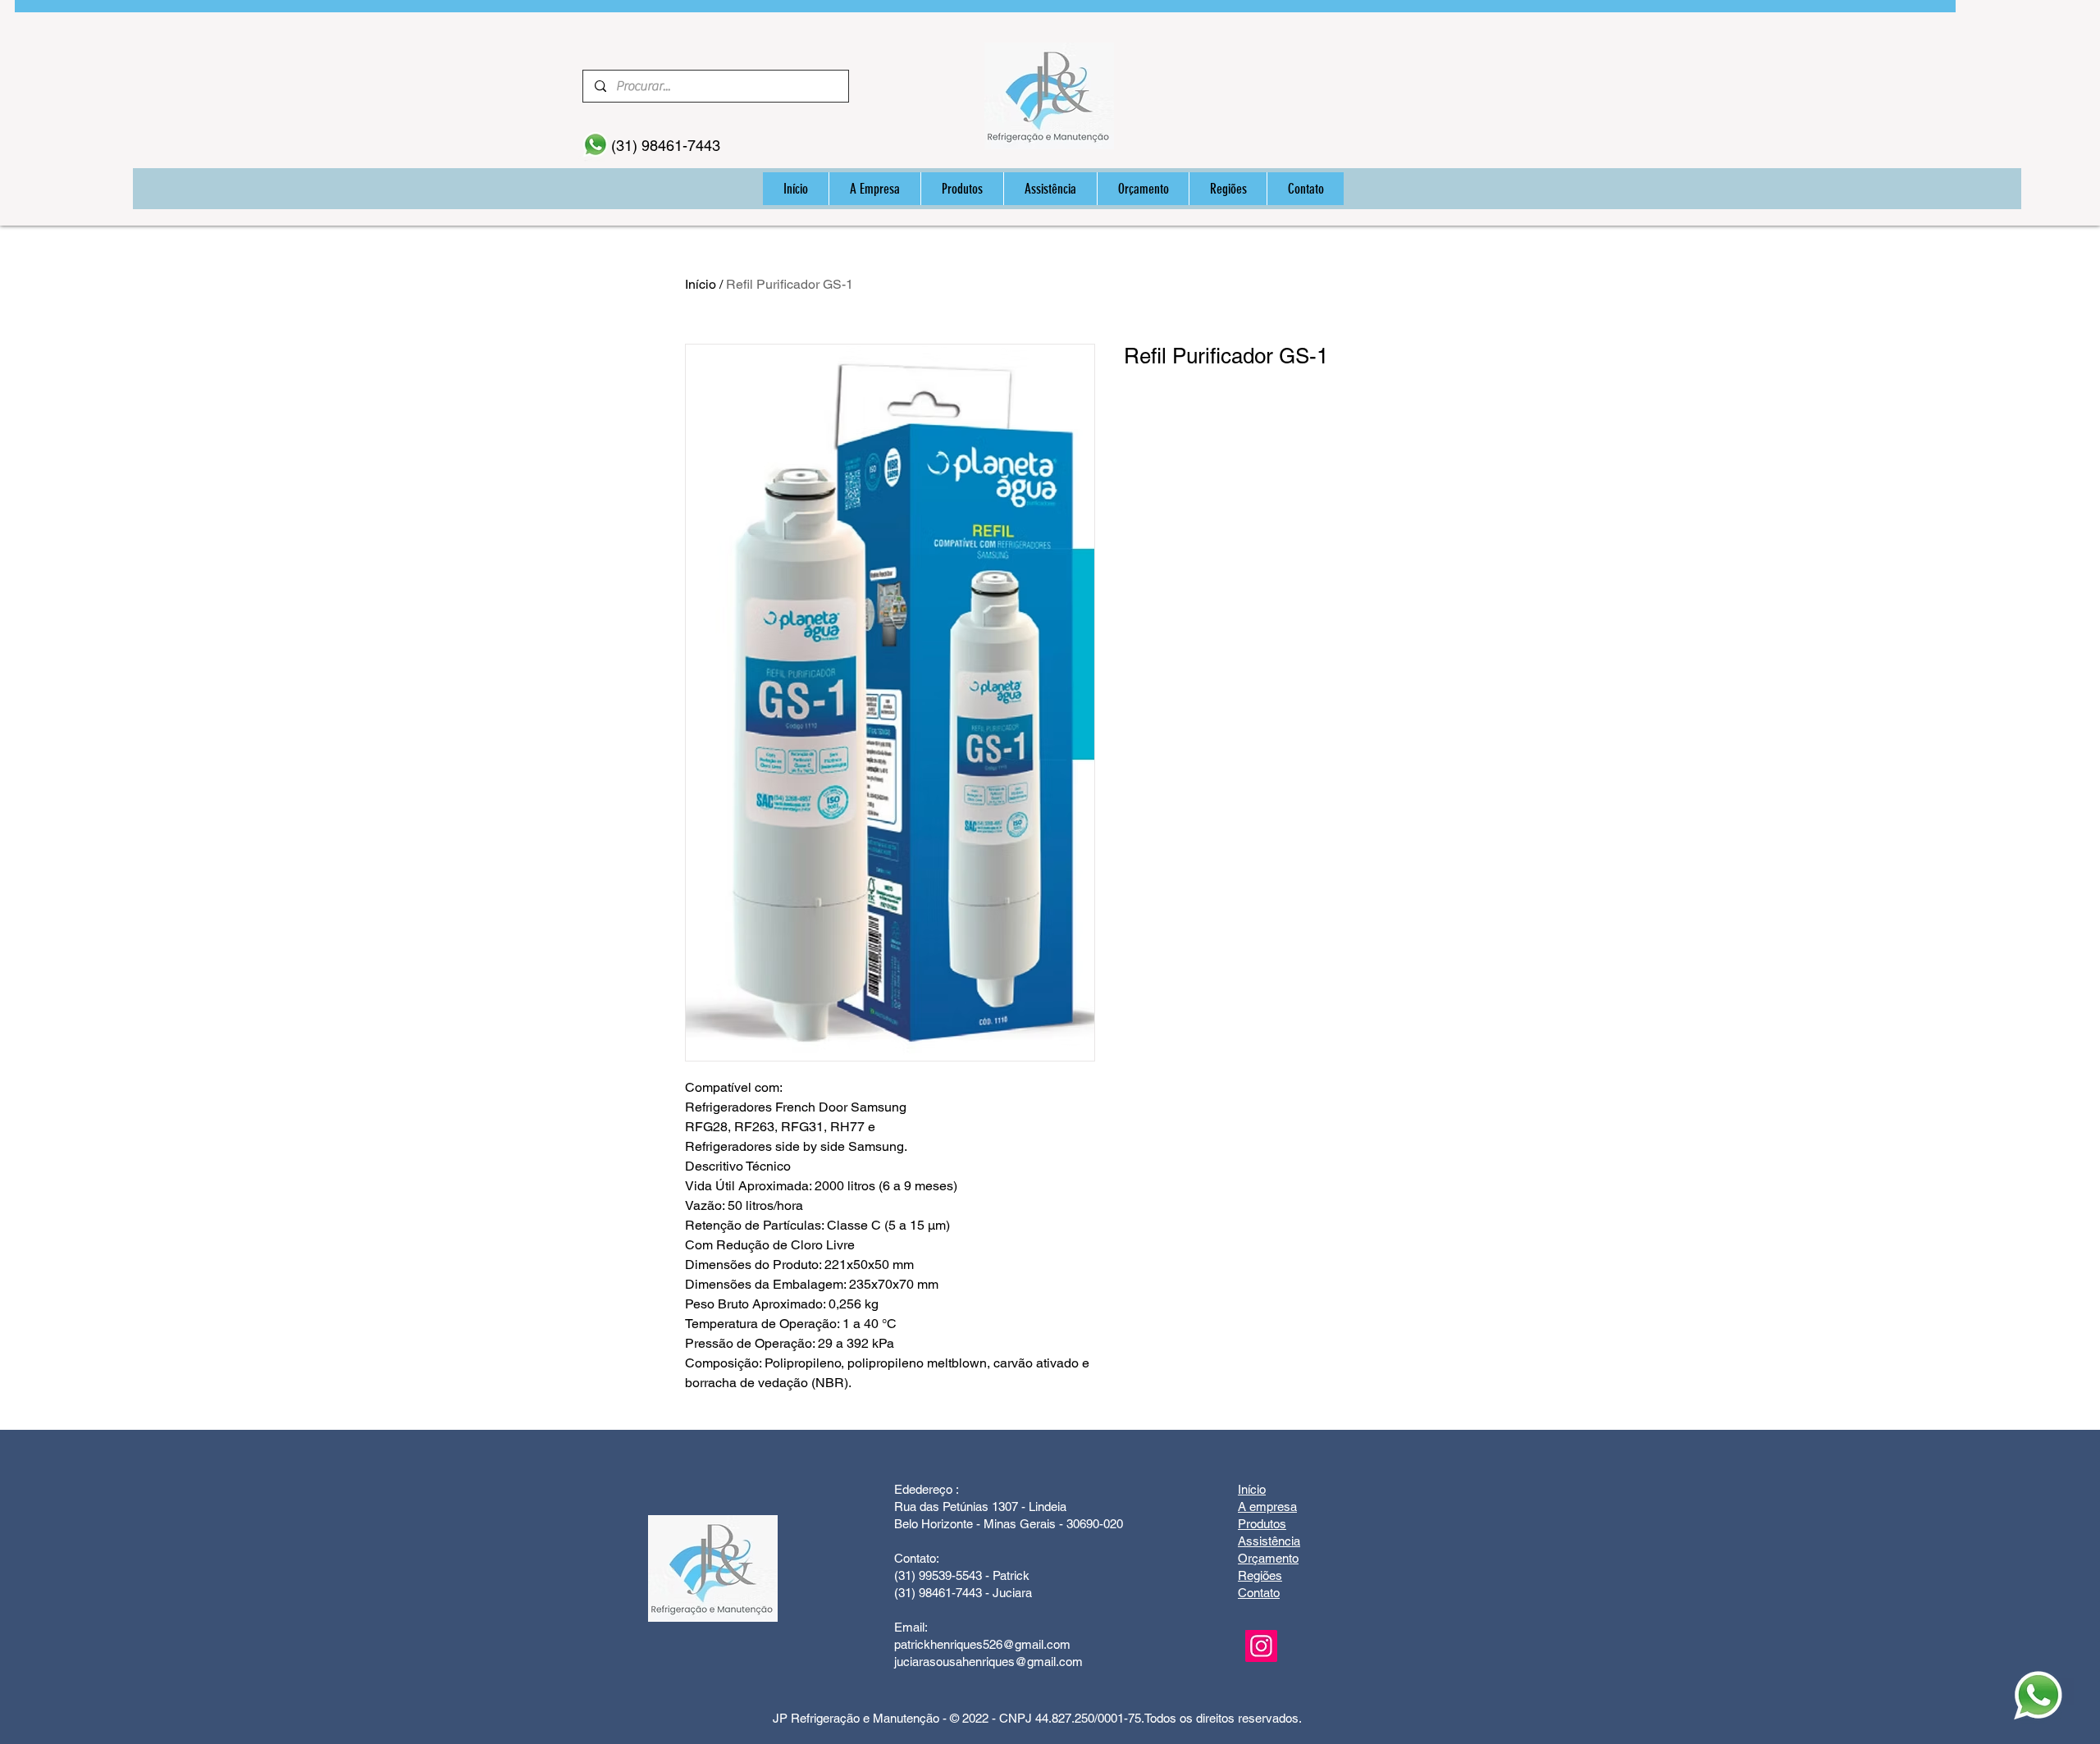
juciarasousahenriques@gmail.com (988, 1662)
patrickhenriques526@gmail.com (982, 1644)
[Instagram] (1261, 1646)
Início (701, 284)
